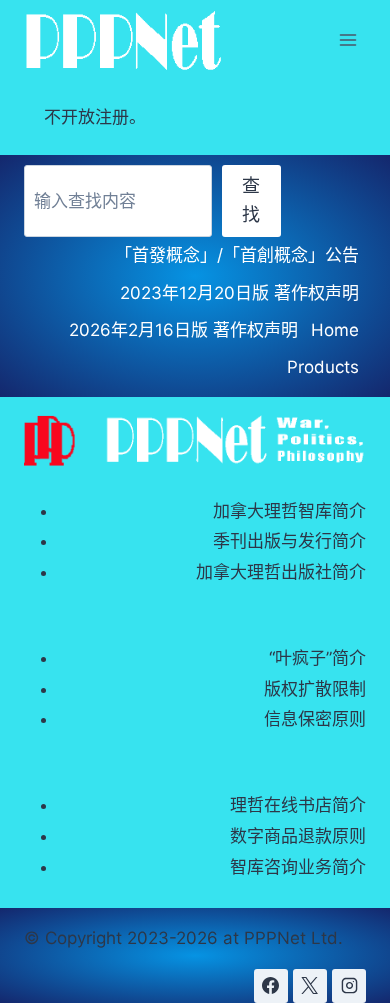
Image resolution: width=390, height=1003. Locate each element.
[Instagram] (349, 986)
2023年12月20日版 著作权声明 (239, 293)
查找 (251, 200)
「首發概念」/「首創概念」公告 (237, 255)
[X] (310, 986)
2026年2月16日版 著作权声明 (183, 330)
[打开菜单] (347, 39)
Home (335, 330)
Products (323, 367)
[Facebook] (271, 986)
